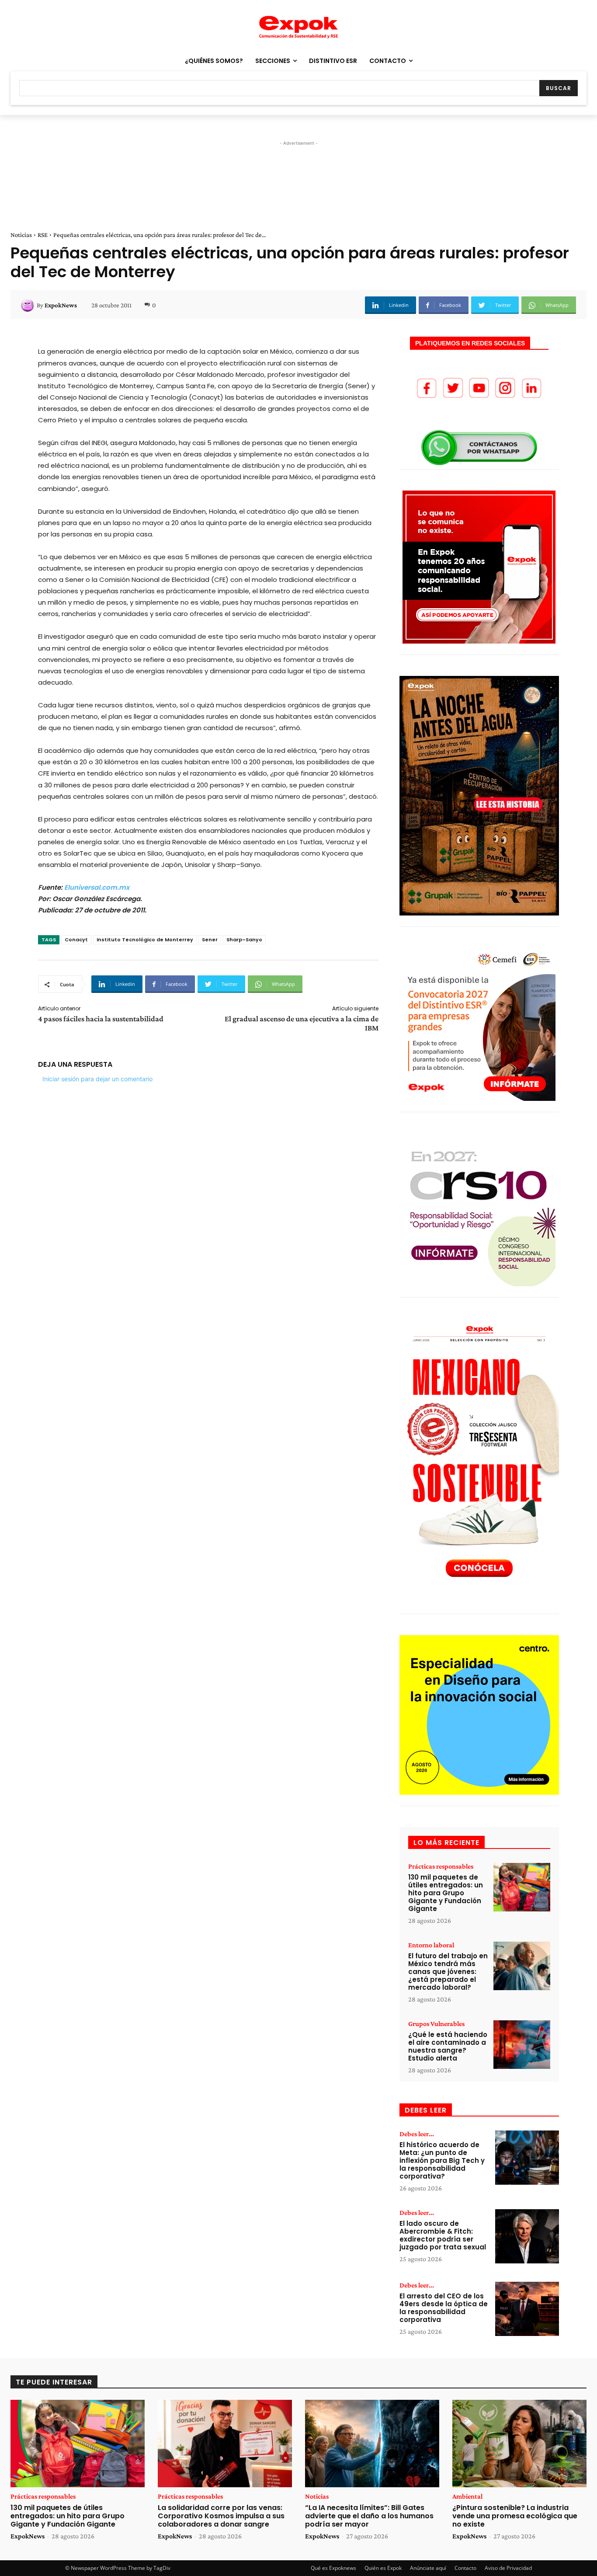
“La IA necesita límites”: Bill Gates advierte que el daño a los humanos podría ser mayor (369, 2516)
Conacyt (76, 940)
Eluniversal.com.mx (97, 887)
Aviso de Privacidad (508, 2568)
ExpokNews (61, 305)
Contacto (465, 2568)
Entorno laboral (431, 1945)
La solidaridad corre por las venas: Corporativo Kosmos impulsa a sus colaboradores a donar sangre (221, 2516)
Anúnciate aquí (428, 2568)
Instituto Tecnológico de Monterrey (145, 940)
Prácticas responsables (441, 1866)
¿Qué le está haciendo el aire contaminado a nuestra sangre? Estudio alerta (448, 2046)
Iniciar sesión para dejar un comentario (97, 1079)
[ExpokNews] (29, 305)
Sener (210, 940)
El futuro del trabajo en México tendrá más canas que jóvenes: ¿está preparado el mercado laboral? (448, 1972)
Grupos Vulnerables (436, 2024)
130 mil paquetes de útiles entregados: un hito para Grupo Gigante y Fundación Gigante (446, 1893)
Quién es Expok (383, 2568)
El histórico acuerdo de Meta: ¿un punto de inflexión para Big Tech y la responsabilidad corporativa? (442, 2160)
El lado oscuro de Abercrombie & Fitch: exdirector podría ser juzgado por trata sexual (443, 2235)
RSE (43, 235)
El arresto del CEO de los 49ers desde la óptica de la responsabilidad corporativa (444, 2308)
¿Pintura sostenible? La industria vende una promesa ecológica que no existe (515, 2516)
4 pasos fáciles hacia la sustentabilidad (101, 1019)
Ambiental (467, 2496)
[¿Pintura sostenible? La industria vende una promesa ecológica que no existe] (519, 2444)
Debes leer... (417, 2134)
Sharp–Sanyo (244, 940)
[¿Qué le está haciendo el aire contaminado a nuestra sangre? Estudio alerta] (522, 2045)
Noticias (21, 235)
